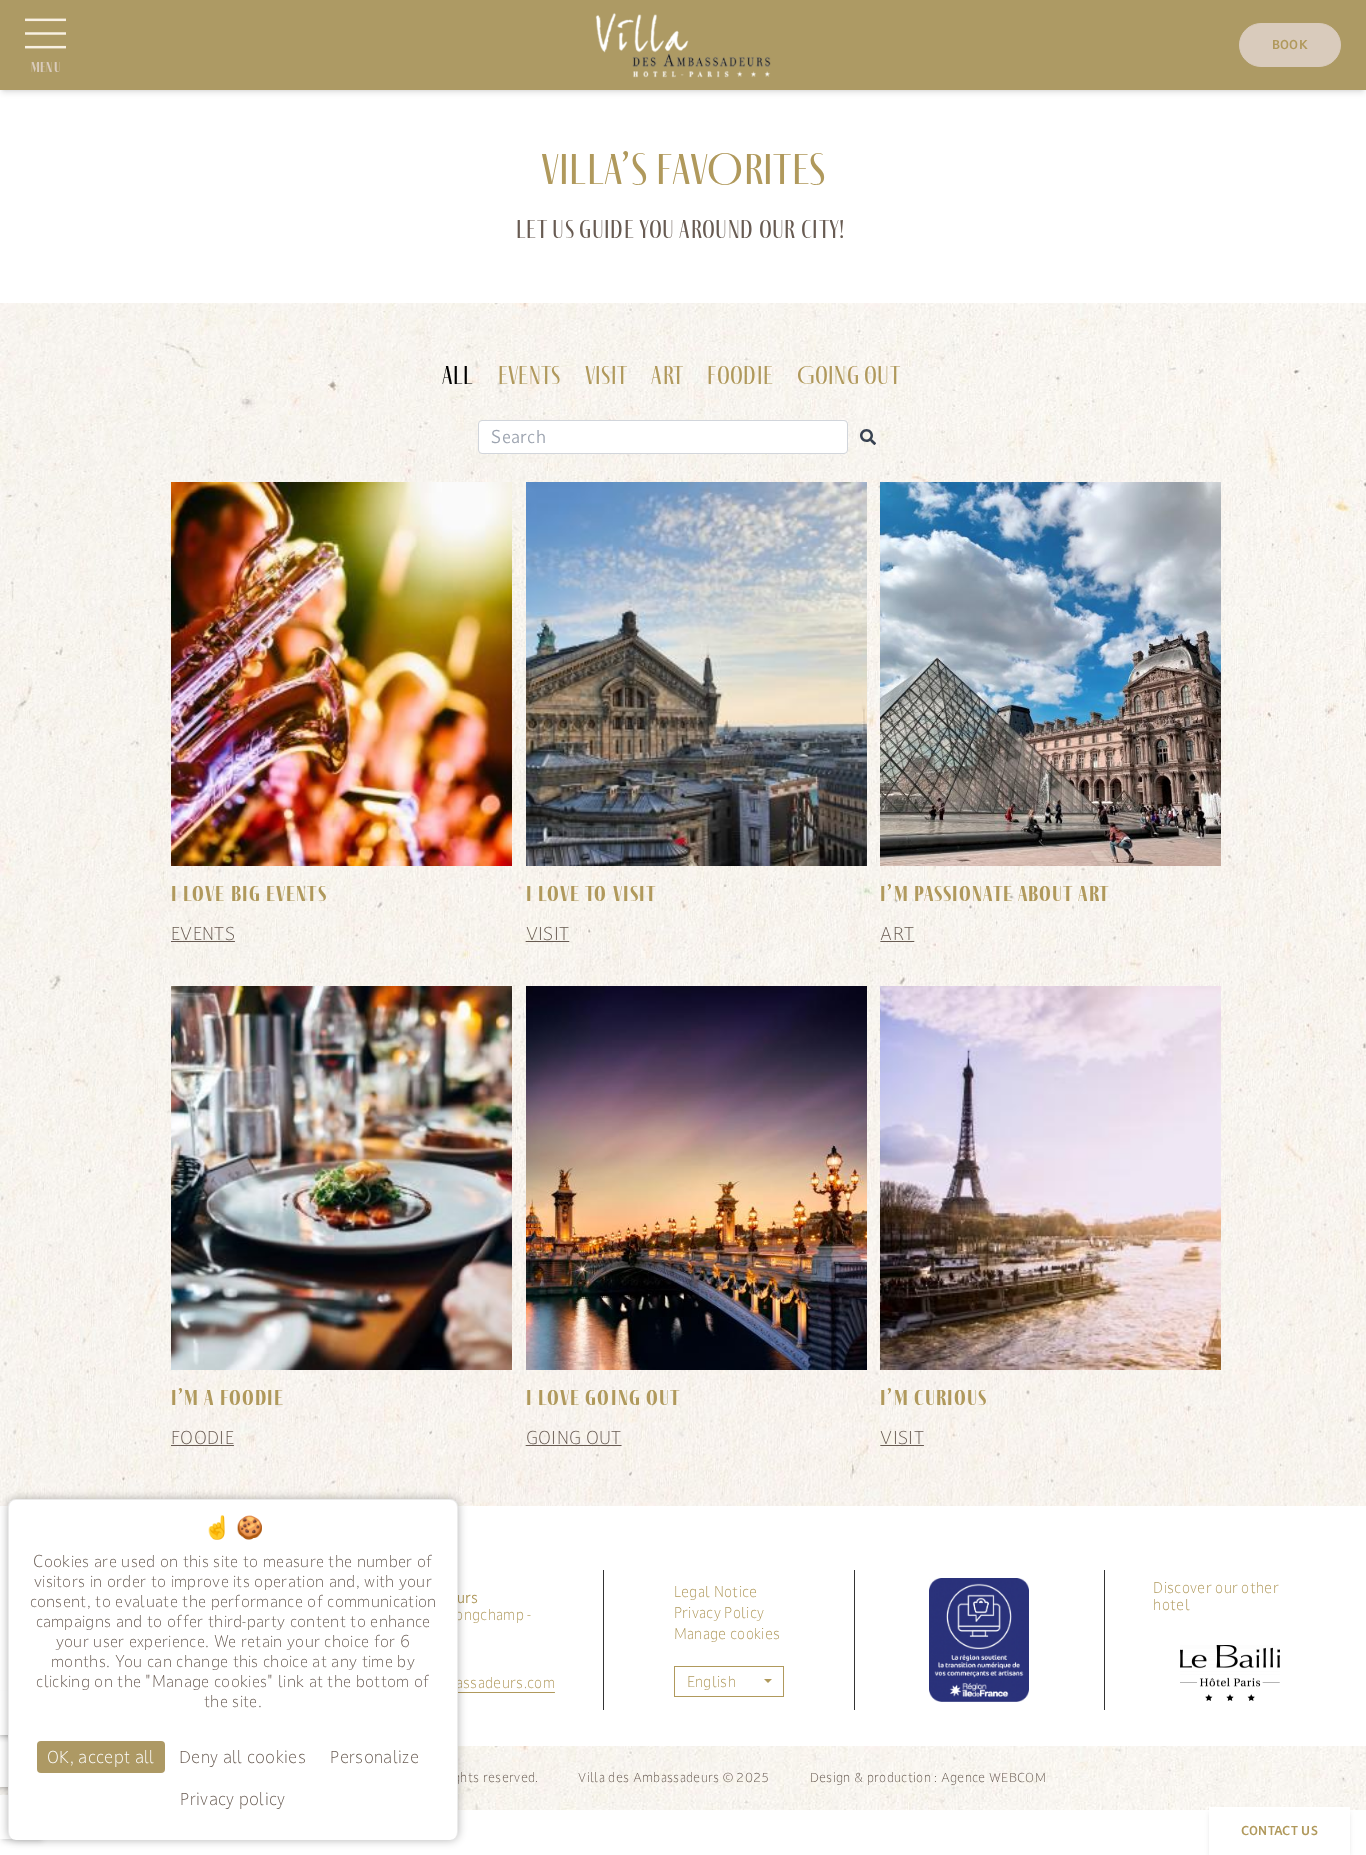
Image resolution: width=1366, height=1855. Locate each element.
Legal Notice (716, 1591)
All (458, 375)
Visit (606, 375)
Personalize (374, 1757)
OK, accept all (100, 1757)
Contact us (1279, 1831)
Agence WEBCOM (993, 1778)
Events (529, 375)
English (711, 1681)
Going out (848, 375)
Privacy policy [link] (232, 1799)
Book (1290, 45)
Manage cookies (727, 1633)
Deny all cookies (242, 1757)
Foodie (740, 375)
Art (667, 375)
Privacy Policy (719, 1612)
